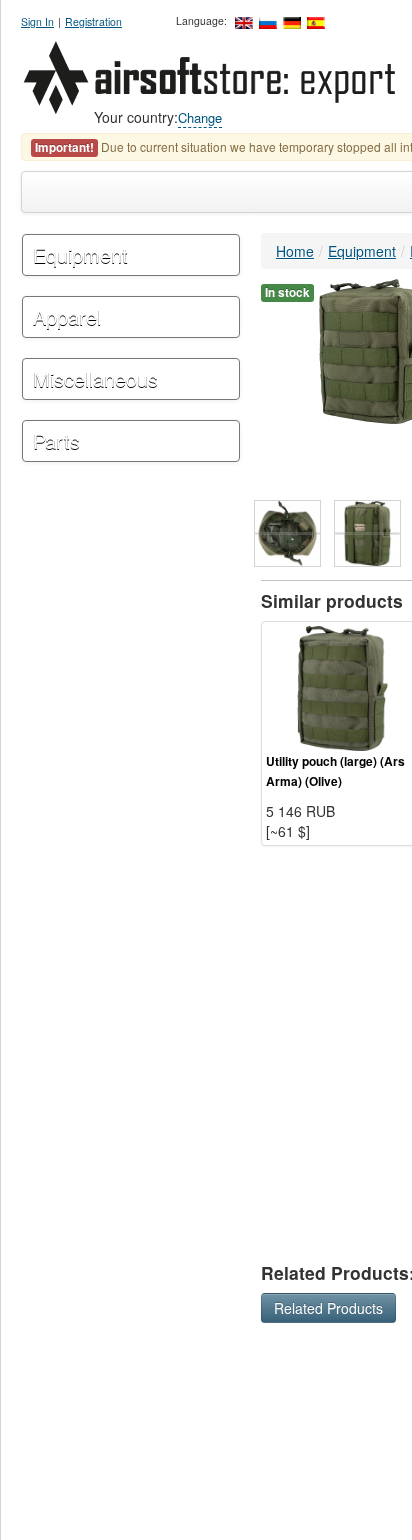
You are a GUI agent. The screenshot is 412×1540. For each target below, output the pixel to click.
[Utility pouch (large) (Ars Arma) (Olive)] (342, 686)
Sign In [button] (37, 21)
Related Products (328, 1308)
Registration (93, 21)
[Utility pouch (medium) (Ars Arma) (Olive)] (287, 533)
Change (200, 117)
